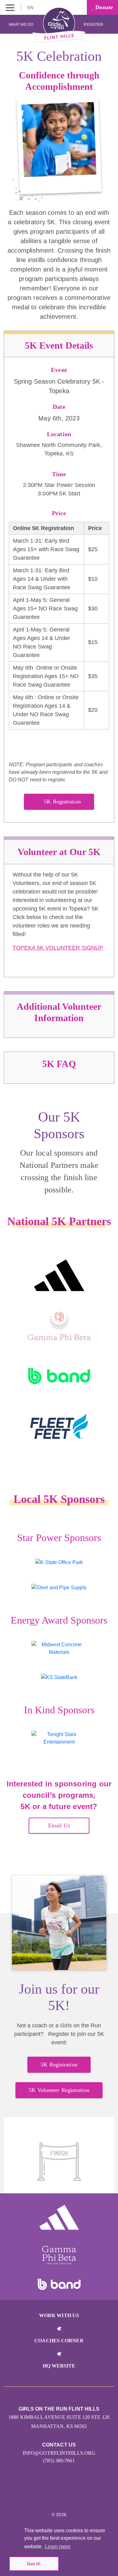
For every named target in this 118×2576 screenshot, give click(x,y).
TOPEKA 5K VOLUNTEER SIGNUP (58, 948)
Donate (103, 7)
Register (94, 25)
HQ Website (59, 2366)
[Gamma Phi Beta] (59, 1326)
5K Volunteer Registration (59, 2090)
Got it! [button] (34, 2564)
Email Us (59, 1825)
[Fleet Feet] (59, 1426)
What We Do (21, 25)
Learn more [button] (58, 2547)
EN (31, 8)
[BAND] (59, 1376)
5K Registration (62, 802)
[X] (52, 2495)
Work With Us (59, 2315)
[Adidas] (59, 1275)
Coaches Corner (59, 2341)
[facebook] (66, 2495)
